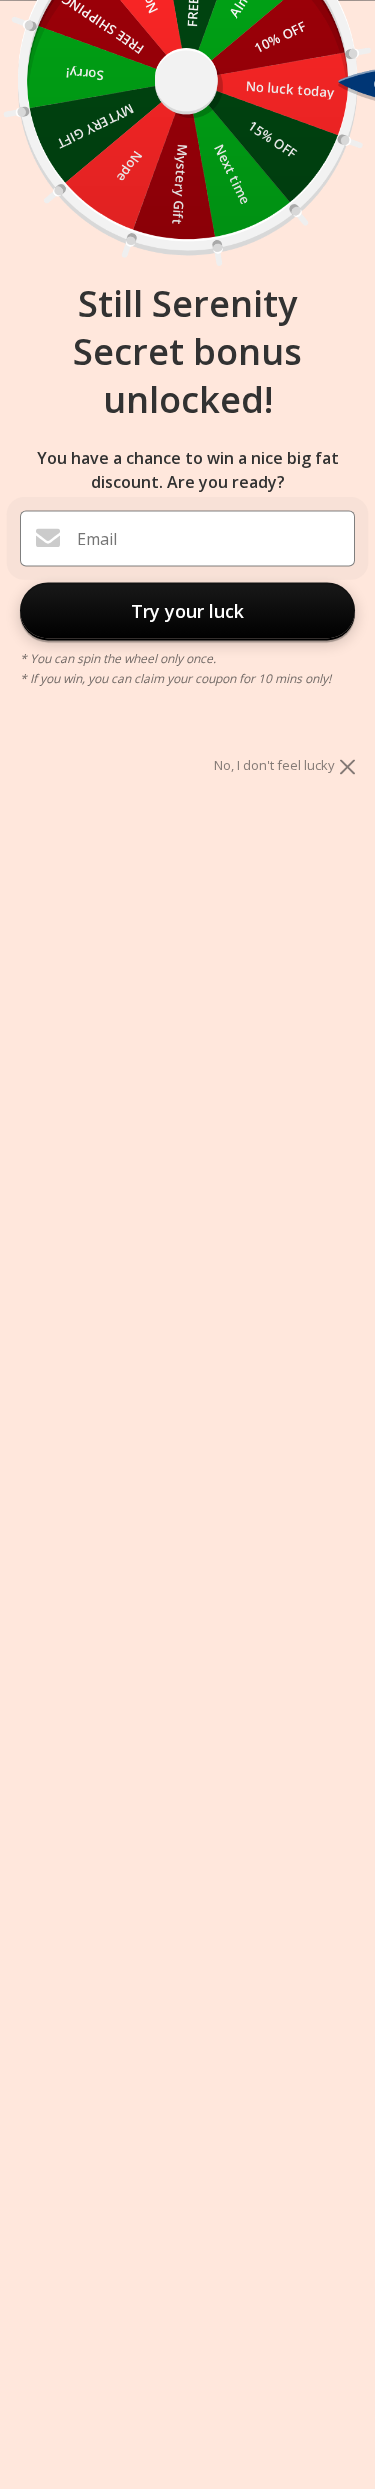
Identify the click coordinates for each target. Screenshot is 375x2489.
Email (97, 539)
